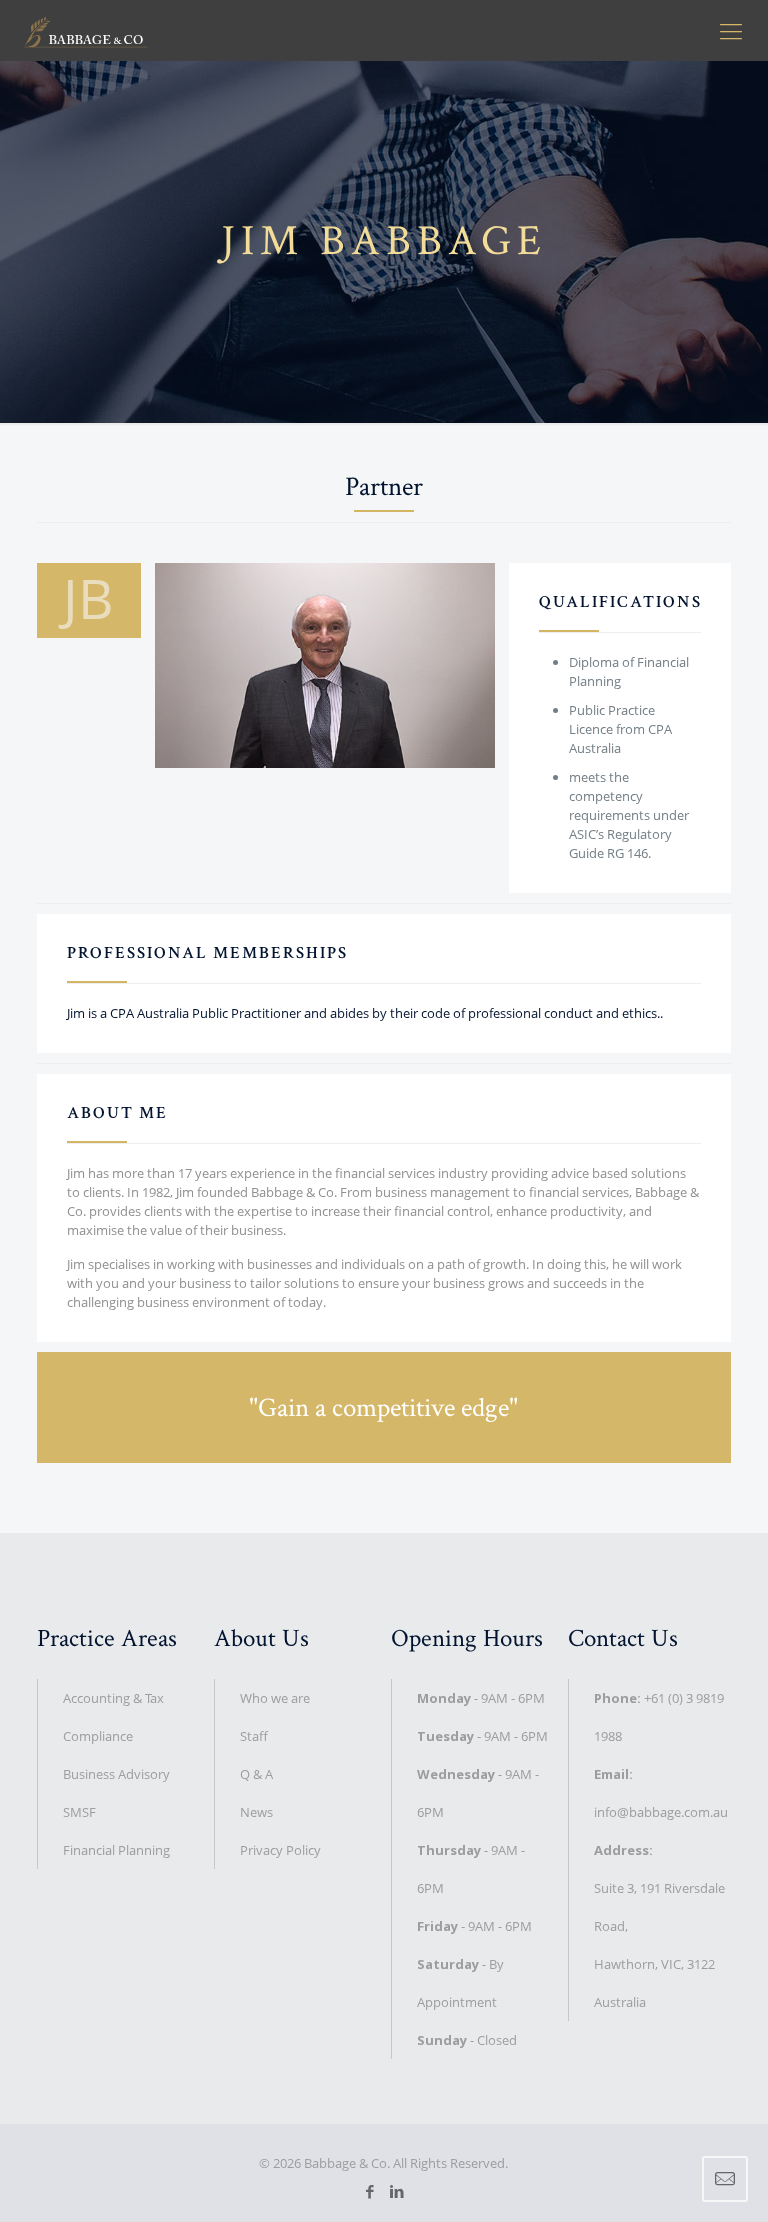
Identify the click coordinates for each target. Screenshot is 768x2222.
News (256, 1812)
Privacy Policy (280, 1850)
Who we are (275, 1698)
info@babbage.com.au (661, 1812)
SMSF (79, 1812)
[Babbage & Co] (86, 30)
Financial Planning (116, 1850)
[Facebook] (370, 2191)
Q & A (256, 1774)
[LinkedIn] (397, 2191)
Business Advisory (116, 1774)
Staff (254, 1736)
